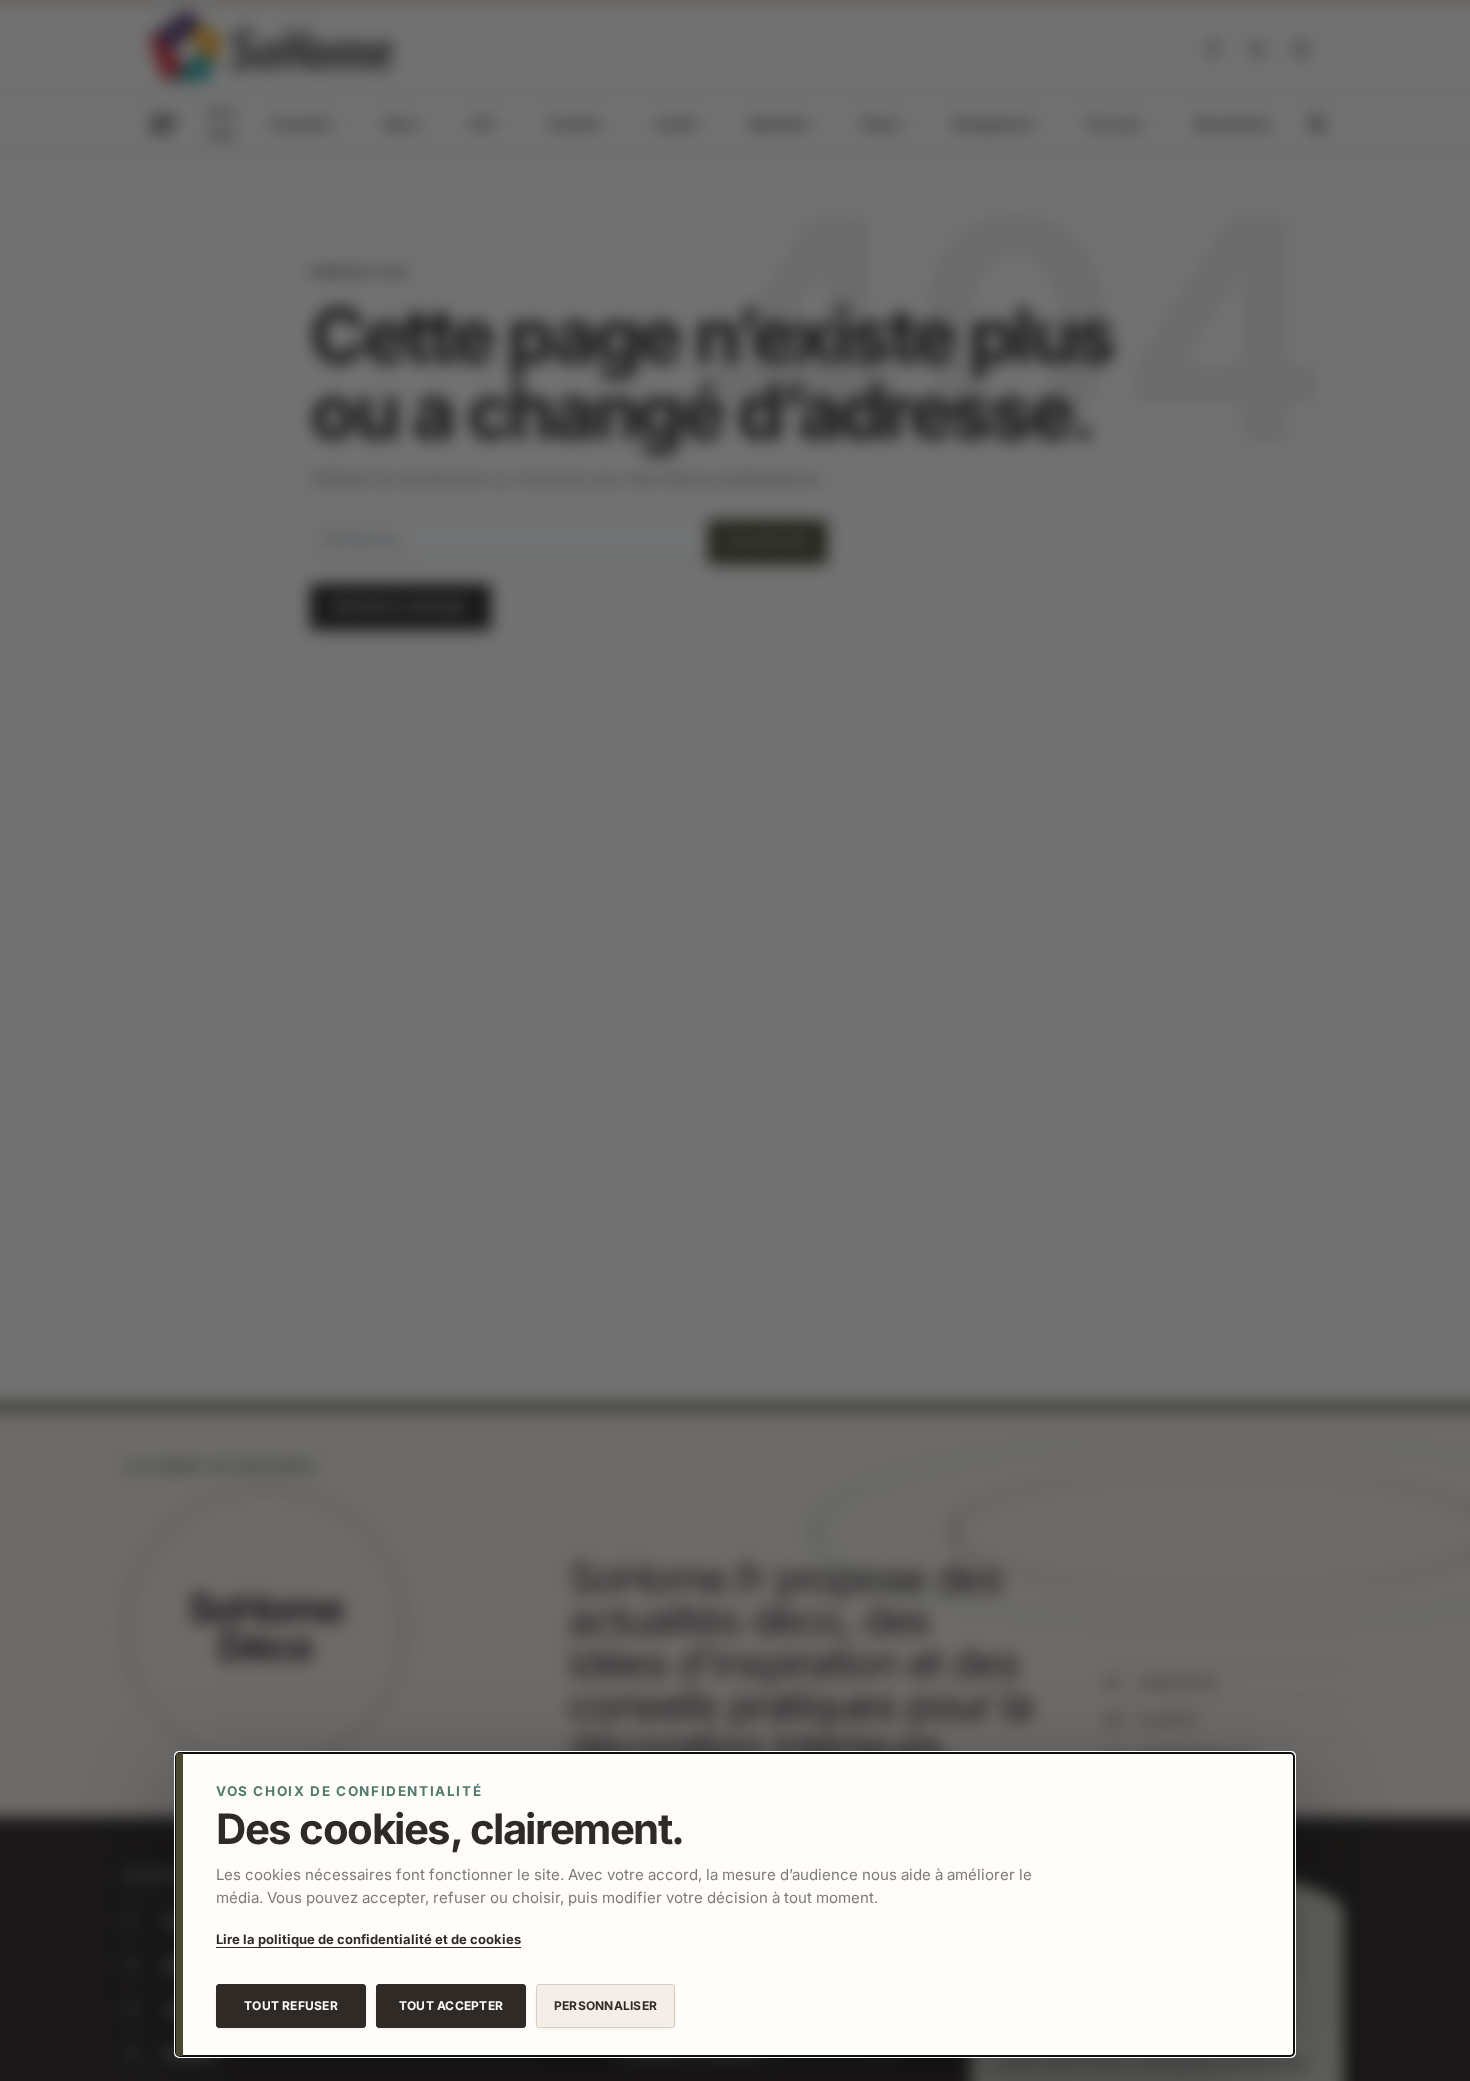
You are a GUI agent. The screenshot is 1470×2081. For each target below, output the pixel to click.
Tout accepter (451, 2005)
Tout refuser (291, 2005)
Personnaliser (605, 2005)
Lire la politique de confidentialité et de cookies (368, 1939)
